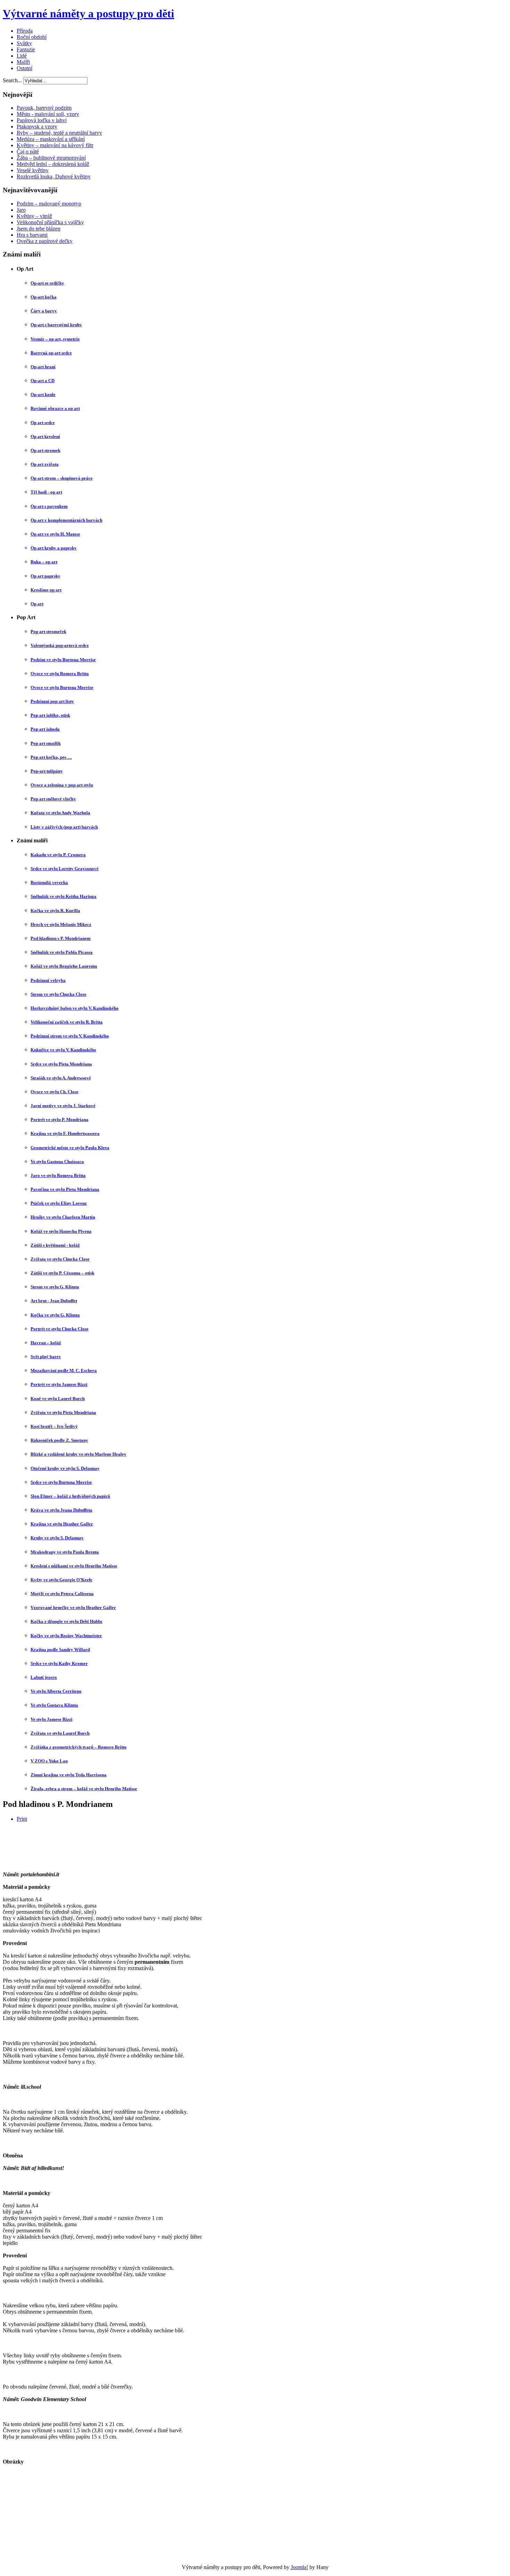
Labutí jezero (44, 1677)
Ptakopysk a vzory (37, 127)
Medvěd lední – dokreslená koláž (53, 164)
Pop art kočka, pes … (51, 757)
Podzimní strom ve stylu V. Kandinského (70, 1036)
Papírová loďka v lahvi (42, 120)
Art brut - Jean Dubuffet (54, 1301)
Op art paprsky (45, 576)
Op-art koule (43, 394)
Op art (37, 604)
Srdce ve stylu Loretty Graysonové (65, 869)
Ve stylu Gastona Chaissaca (57, 1161)
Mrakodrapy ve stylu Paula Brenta (65, 1552)
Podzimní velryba (48, 980)
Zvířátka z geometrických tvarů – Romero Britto (79, 1747)
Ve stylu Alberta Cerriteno (56, 1691)
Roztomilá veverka (49, 882)
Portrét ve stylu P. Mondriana (59, 1119)
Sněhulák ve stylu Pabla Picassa (62, 952)
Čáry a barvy (44, 311)
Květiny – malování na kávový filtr (55, 145)
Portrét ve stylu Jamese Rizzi (59, 1384)
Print (22, 1819)
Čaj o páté (28, 151)
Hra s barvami (32, 235)
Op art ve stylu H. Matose (55, 534)
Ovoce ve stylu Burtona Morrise (62, 687)
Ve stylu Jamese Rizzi (52, 1719)
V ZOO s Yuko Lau (49, 1761)
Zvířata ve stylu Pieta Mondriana (63, 1412)
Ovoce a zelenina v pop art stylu (62, 785)
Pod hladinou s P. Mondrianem (61, 938)
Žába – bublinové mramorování (51, 158)
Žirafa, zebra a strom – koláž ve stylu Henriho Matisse (84, 1789)
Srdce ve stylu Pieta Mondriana (61, 1064)
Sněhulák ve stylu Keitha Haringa (63, 896)
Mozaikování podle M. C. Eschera (64, 1370)
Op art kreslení (45, 436)
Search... (12, 80)
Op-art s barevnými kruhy (56, 325)
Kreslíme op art (46, 590)
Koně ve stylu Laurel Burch (58, 1399)
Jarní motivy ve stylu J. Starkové (63, 1106)
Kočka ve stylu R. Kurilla (55, 911)
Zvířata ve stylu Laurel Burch (60, 1733)
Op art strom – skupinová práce (62, 478)
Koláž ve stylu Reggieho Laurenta (64, 966)
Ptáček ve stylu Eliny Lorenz (59, 1203)
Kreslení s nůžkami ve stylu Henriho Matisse (74, 1566)
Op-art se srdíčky (47, 283)
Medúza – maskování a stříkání (51, 139)
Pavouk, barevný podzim (44, 108)
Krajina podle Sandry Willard (60, 1649)
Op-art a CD (42, 381)
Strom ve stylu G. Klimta (55, 1287)
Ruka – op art (44, 562)
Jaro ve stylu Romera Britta (58, 1175)
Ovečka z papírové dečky (45, 241)
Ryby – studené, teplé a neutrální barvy (59, 133)
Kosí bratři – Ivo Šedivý (54, 1426)
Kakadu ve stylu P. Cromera (58, 855)
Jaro (21, 210)
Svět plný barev (46, 1357)
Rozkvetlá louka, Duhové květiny (54, 176)
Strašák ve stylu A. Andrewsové (61, 1078)
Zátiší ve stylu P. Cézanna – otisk (62, 1273)
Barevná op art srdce (51, 353)
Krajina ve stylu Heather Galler (62, 1524)
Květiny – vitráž (34, 216)
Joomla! (299, 2567)
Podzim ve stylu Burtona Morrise (63, 660)
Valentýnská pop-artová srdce (60, 645)
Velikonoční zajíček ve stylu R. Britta (67, 1022)
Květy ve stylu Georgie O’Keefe (61, 1580)
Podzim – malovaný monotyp (49, 204)
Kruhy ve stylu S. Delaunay (57, 1538)
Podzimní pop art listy (52, 701)
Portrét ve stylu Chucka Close (59, 1329)
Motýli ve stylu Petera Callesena (62, 1594)
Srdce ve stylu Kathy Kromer (59, 1663)
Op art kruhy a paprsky (54, 548)
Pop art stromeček (48, 632)
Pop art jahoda (45, 729)
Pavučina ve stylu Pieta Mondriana (65, 1189)
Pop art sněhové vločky (53, 799)
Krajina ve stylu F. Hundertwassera (65, 1133)
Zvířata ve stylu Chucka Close (60, 1259)
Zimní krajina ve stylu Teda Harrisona (69, 1775)
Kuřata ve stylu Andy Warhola (60, 813)
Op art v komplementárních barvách (66, 520)
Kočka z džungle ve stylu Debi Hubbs (66, 1621)
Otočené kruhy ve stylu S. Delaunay (65, 1468)
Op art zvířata (45, 464)
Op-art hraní (43, 367)
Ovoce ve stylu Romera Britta (60, 674)
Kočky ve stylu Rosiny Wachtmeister (66, 1636)
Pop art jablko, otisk (50, 715)
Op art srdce (43, 423)
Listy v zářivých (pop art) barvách (64, 827)
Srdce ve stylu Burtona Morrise (61, 1482)
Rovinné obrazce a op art (55, 408)
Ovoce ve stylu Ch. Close (54, 1092)
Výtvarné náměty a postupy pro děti (88, 14)
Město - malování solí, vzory (48, 114)
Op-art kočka (44, 297)
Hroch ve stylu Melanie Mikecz (61, 924)
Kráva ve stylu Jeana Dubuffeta (61, 1510)
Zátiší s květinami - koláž (55, 1245)
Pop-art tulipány (47, 771)
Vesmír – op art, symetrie (55, 339)
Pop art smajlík (46, 743)
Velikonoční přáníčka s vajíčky (50, 222)
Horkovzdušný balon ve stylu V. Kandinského (75, 1008)
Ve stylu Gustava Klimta (54, 1705)
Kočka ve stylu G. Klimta (55, 1315)
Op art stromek (45, 450)
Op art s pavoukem (49, 506)
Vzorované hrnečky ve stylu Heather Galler (73, 1607)
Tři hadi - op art (46, 492)
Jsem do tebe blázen (39, 229)
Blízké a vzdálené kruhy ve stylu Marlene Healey (78, 1454)
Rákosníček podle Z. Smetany (59, 1440)
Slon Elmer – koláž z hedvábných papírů (70, 1496)
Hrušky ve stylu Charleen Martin (63, 1217)
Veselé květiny (33, 170)
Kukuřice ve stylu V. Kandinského (63, 1050)
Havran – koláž (46, 1343)
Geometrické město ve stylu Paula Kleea (70, 1148)
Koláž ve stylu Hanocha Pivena (61, 1231)
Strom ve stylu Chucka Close (58, 994)
